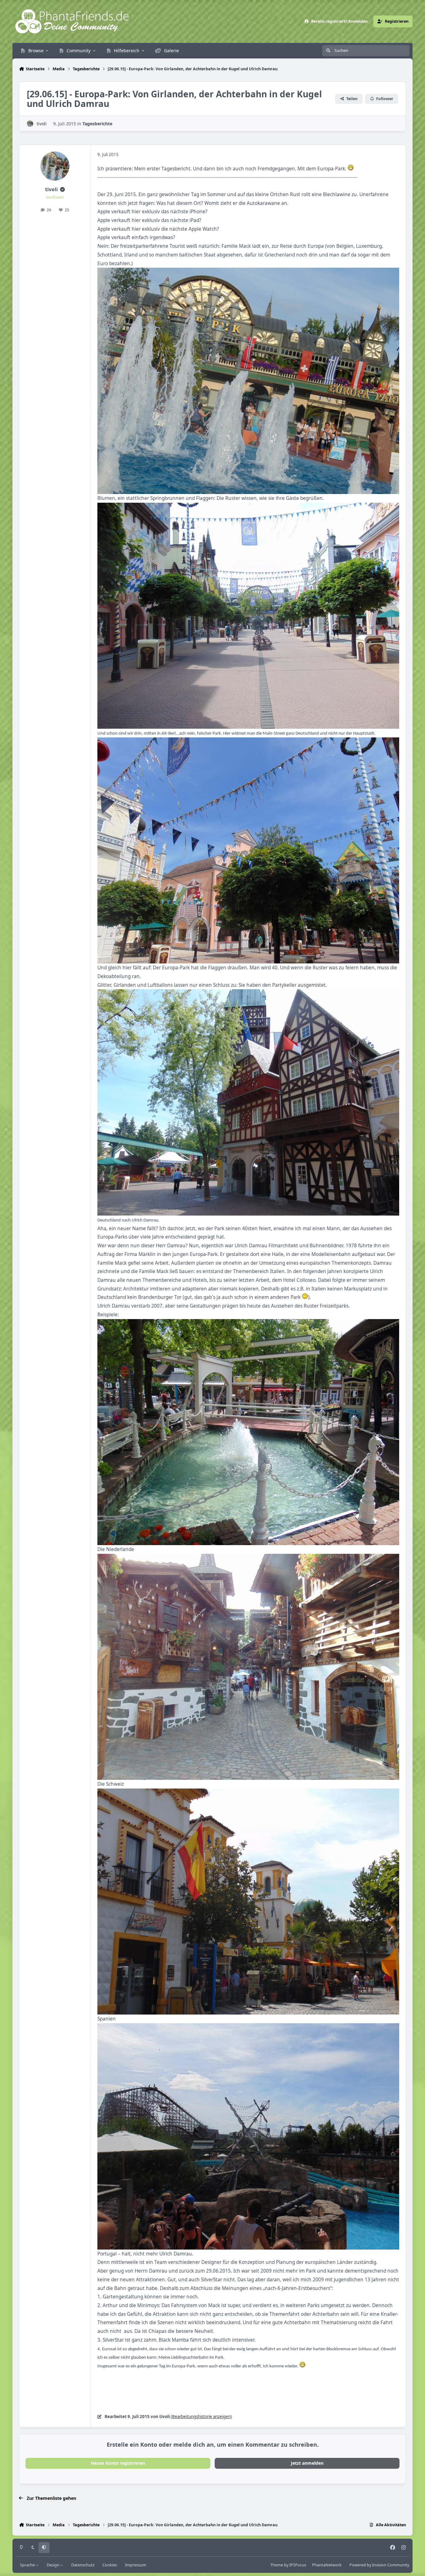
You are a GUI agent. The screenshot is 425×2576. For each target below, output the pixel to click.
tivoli (42, 124)
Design (54, 2565)
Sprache (28, 2565)
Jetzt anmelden (307, 2463)
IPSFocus (298, 2565)
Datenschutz (83, 2565)
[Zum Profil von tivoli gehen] (30, 124)
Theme (277, 2565)
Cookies (110, 2565)
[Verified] (62, 189)
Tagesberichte (97, 124)
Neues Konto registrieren (118, 2463)
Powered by (379, 2565)
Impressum (136, 2565)
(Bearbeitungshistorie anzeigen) (201, 2417)
